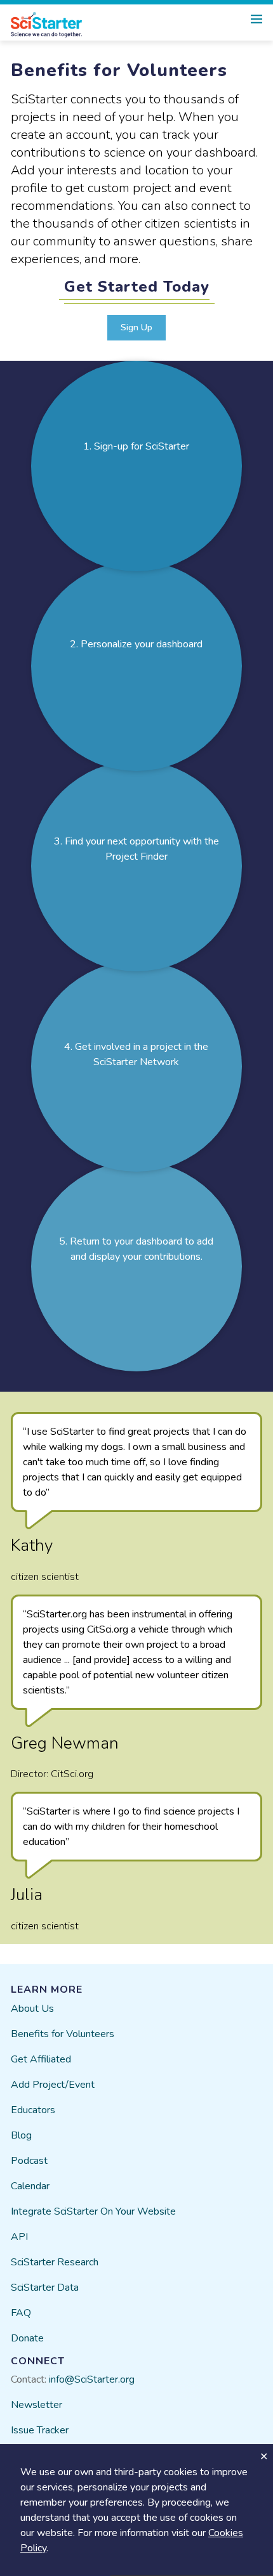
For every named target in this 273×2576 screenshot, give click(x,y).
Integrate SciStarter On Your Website (93, 2211)
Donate (27, 2338)
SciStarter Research (55, 2262)
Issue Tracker (40, 2430)
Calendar (30, 2186)
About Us (32, 2009)
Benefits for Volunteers (63, 2034)
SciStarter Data (45, 2288)
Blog (21, 2135)
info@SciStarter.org (92, 2379)
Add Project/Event (53, 2085)
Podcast (29, 2161)
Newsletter (37, 2405)
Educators (33, 2110)
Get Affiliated (41, 2059)
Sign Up (136, 327)
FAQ (21, 2313)
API (19, 2237)
